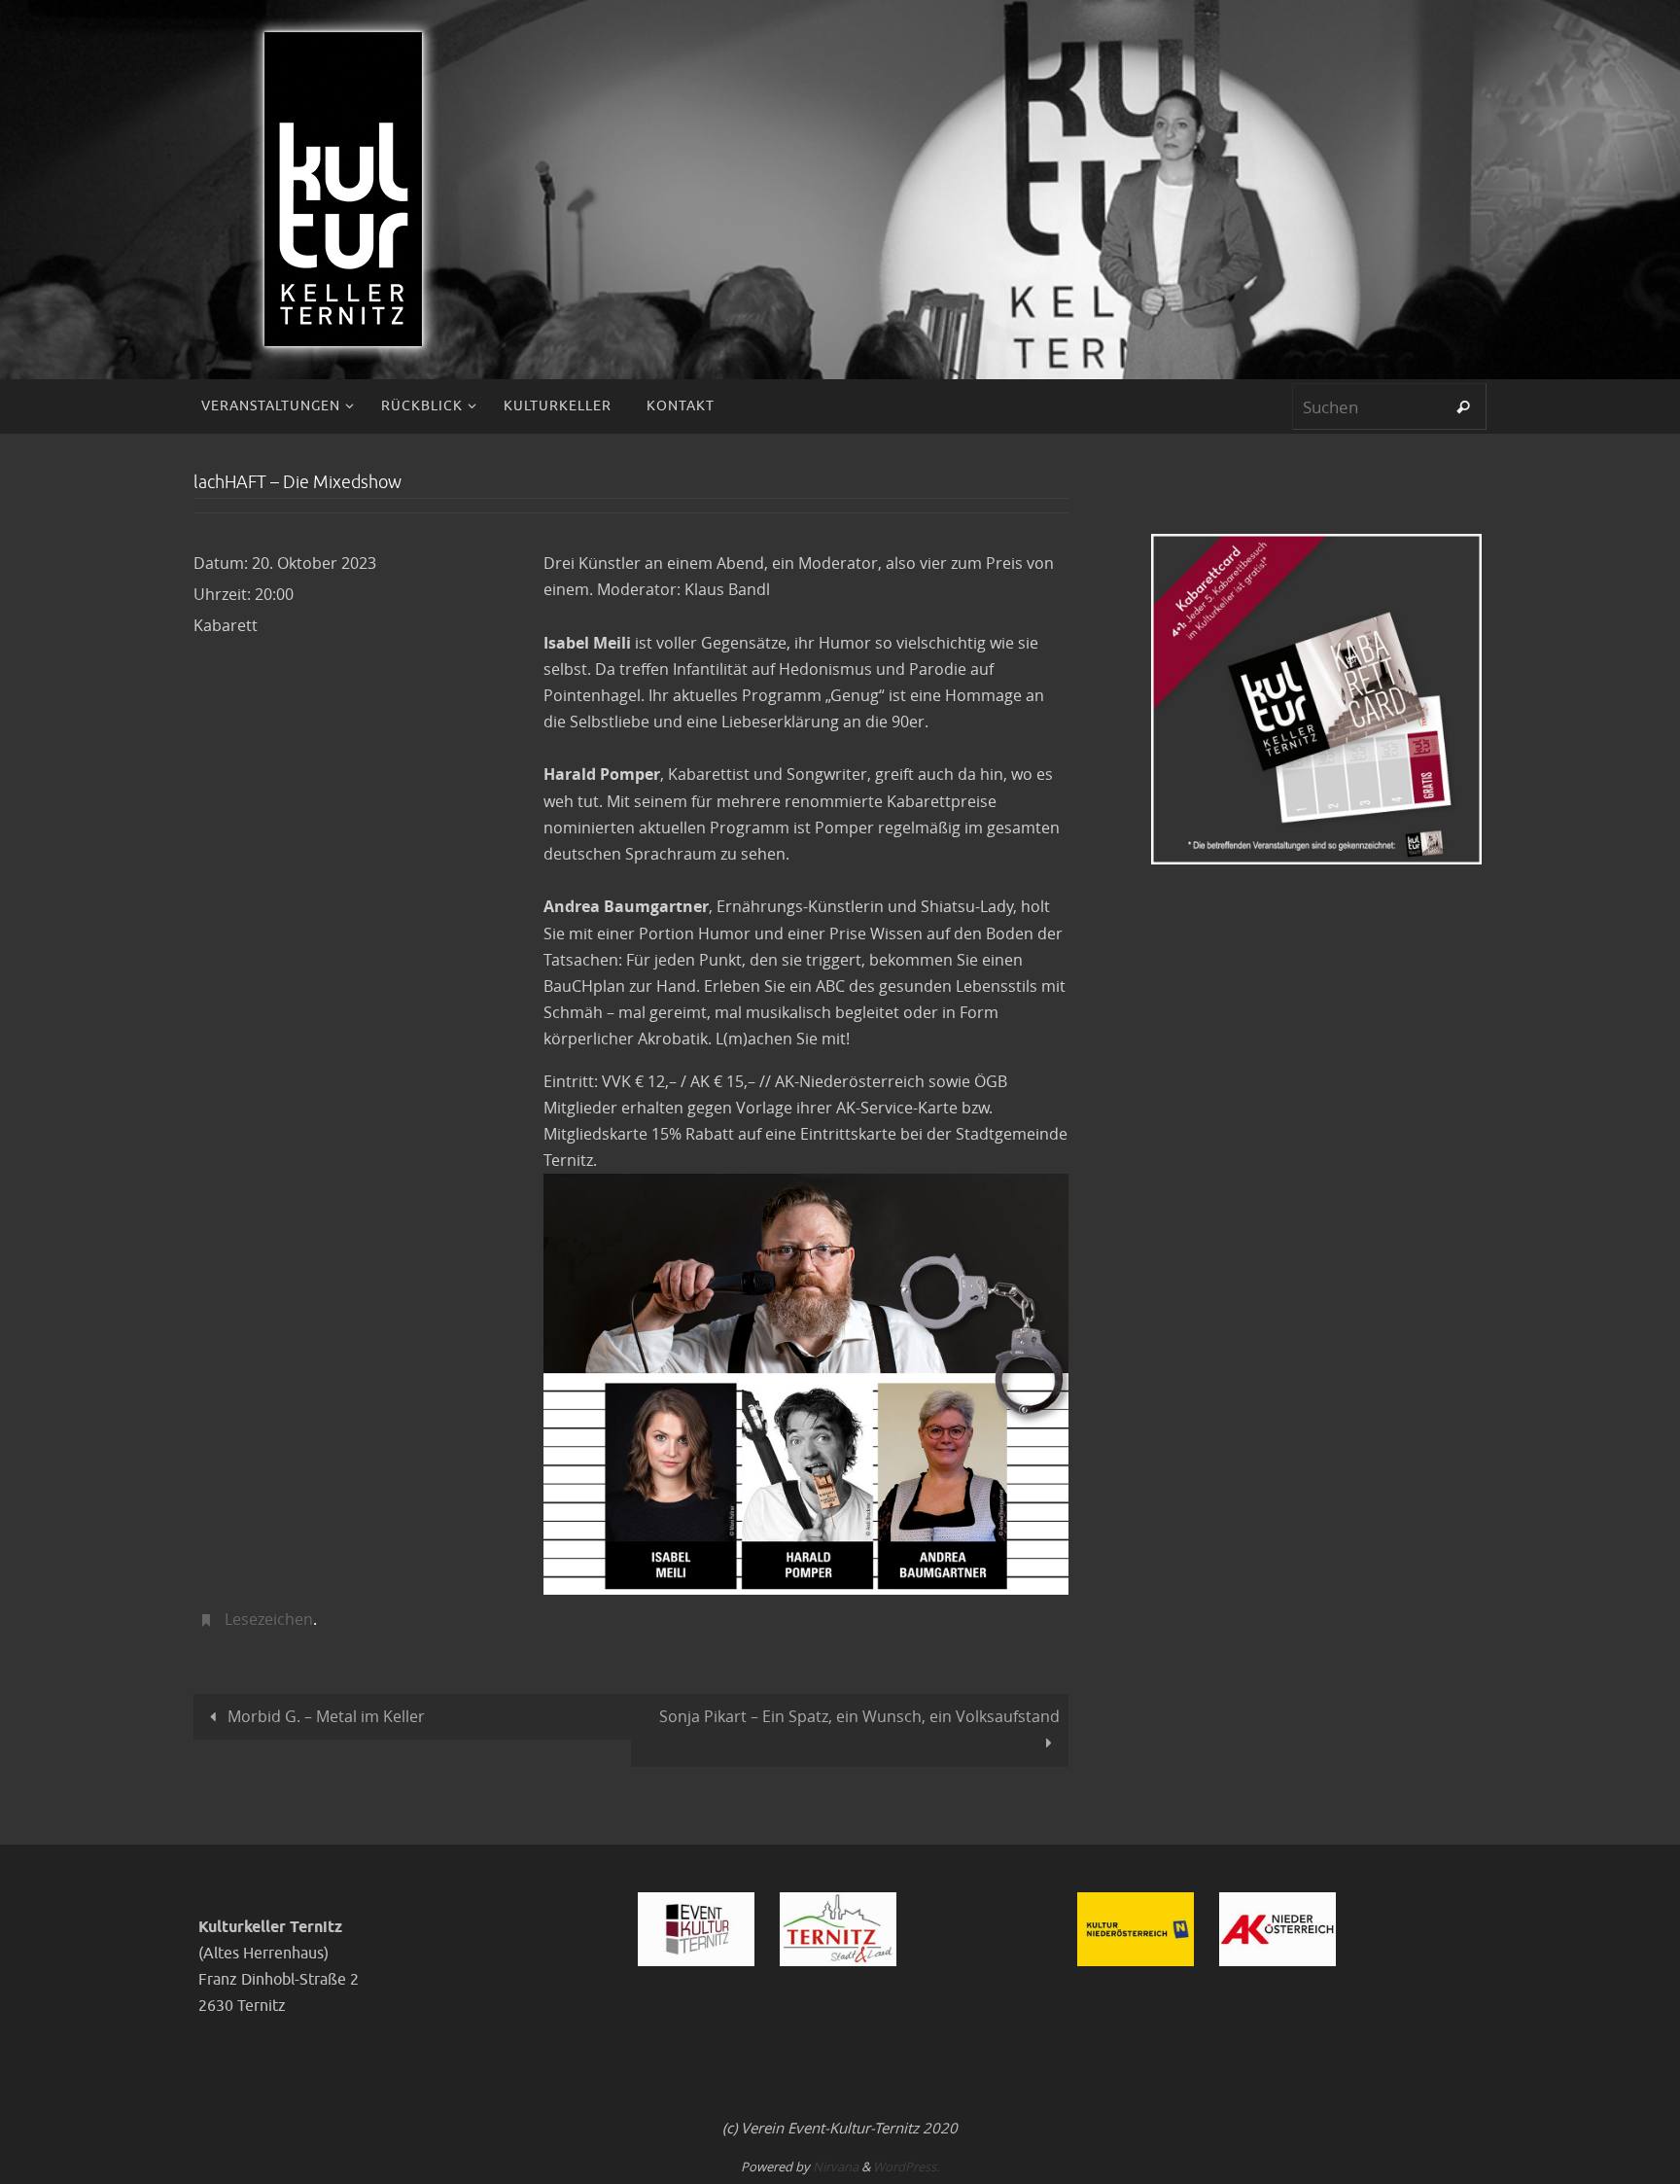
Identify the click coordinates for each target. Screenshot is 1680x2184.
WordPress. (906, 2166)
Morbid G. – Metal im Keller (324, 1716)
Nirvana (836, 2166)
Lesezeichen (269, 1619)
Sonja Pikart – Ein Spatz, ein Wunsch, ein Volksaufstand (859, 1716)
